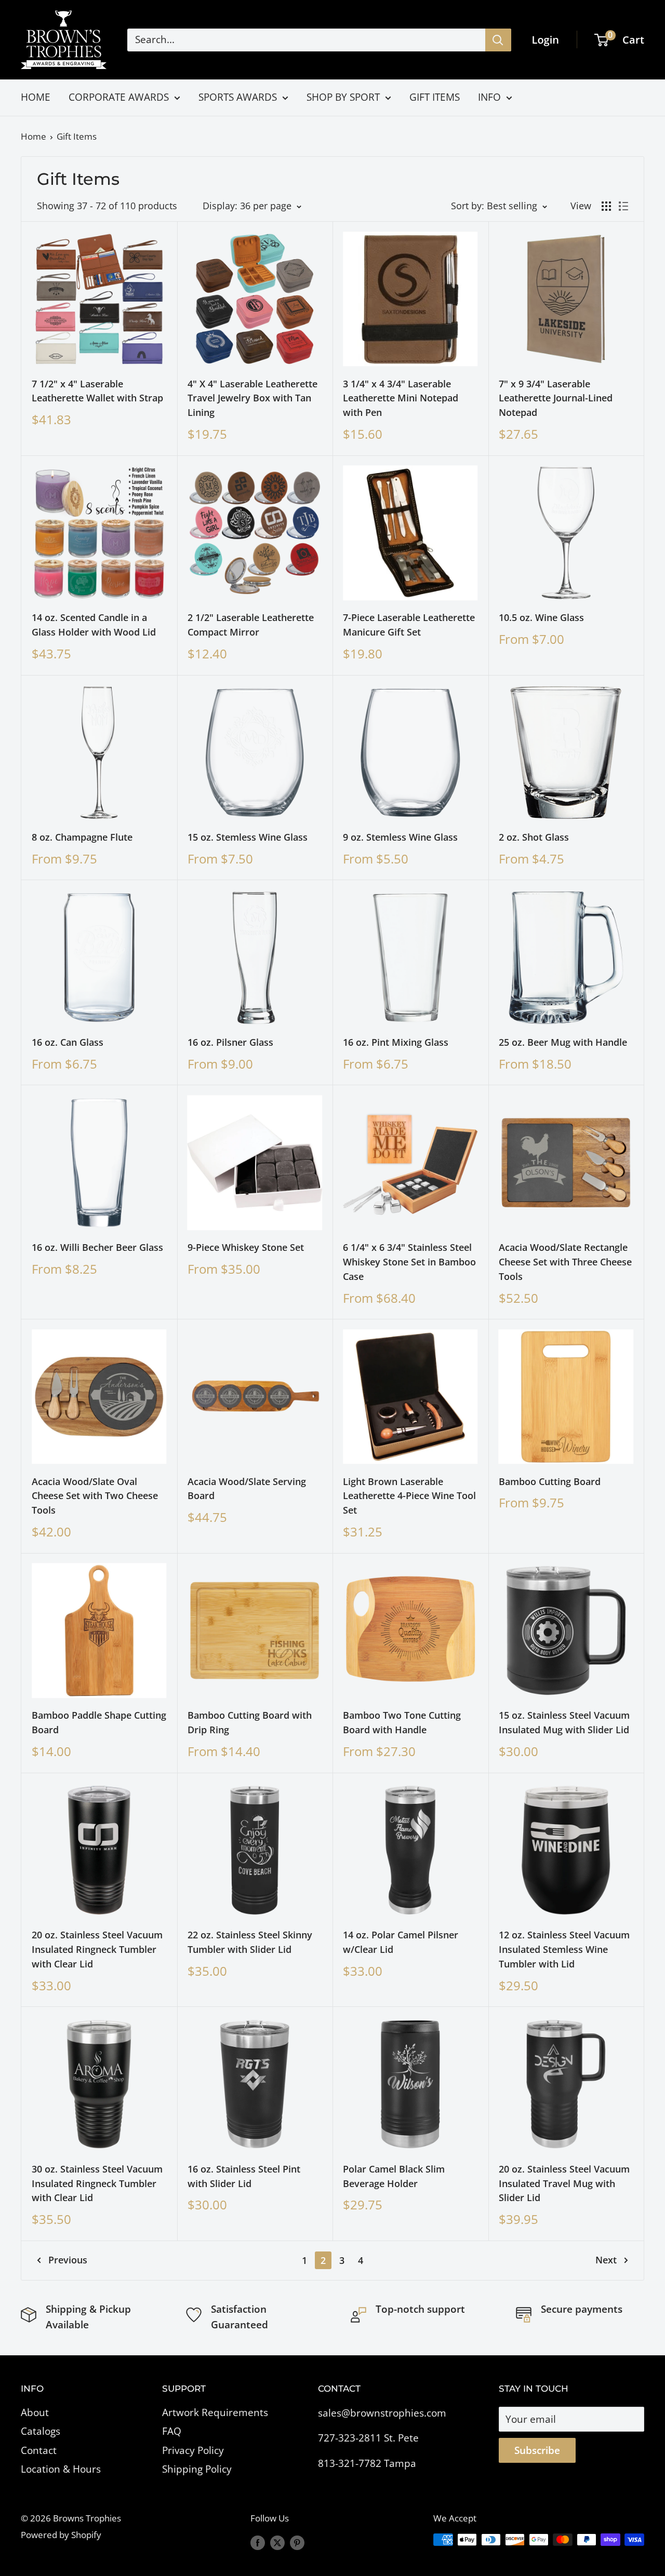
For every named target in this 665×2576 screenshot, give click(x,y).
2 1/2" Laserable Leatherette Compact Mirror (251, 625)
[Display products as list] (623, 206)
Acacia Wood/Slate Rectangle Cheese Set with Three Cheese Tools (565, 1262)
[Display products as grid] (606, 206)
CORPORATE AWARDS (119, 97)
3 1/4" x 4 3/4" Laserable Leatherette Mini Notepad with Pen (401, 398)
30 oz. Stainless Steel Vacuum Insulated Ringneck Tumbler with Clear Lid (97, 2183)
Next (606, 2260)
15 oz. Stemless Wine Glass (248, 837)
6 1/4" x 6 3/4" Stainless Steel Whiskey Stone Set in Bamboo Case (409, 1262)
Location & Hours (61, 2469)
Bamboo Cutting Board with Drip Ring (250, 1722)
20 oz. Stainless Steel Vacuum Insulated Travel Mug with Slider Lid (564, 2183)
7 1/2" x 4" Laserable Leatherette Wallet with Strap (97, 391)
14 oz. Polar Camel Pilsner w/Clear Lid (401, 1942)
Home (34, 136)
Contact (39, 2450)
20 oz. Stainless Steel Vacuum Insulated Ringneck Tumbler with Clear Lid (97, 1949)
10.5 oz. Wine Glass (541, 617)
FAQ (172, 2431)
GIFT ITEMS (435, 97)
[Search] (498, 40)
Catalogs (41, 2431)
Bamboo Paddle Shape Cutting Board (99, 1722)
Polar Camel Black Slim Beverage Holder (394, 2176)
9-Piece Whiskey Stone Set (246, 1247)
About (35, 2412)
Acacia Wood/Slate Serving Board (247, 1489)
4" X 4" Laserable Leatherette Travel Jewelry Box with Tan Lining (252, 398)
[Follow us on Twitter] (277, 2542)
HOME (36, 97)
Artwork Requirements (215, 2412)
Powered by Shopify (61, 2535)
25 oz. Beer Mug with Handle (563, 1042)
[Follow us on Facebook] (258, 2542)
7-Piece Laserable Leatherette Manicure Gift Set (409, 625)
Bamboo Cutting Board (550, 1481)
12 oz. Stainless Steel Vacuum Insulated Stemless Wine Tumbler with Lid (564, 1949)
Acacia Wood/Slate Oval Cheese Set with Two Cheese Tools (95, 1496)
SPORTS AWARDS (238, 97)
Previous (68, 2260)
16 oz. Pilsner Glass (230, 1042)
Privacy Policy (193, 2450)
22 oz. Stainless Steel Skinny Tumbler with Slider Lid (250, 1942)
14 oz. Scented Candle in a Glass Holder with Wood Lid (94, 625)
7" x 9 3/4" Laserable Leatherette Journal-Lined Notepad (556, 398)
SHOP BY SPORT (343, 97)
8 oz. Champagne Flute (82, 837)
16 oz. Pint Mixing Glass (396, 1042)
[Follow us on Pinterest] (297, 2542)
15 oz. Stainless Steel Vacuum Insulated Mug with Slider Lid (564, 1722)
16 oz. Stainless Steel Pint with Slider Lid (244, 2176)
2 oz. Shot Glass (534, 837)
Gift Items (77, 136)
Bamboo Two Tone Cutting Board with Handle (402, 1722)
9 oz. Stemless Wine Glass (400, 837)
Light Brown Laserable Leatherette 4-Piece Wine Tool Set (409, 1496)
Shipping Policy (197, 2469)
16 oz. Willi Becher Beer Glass (97, 1247)
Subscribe (537, 2450)
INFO (489, 97)
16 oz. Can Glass (68, 1042)
